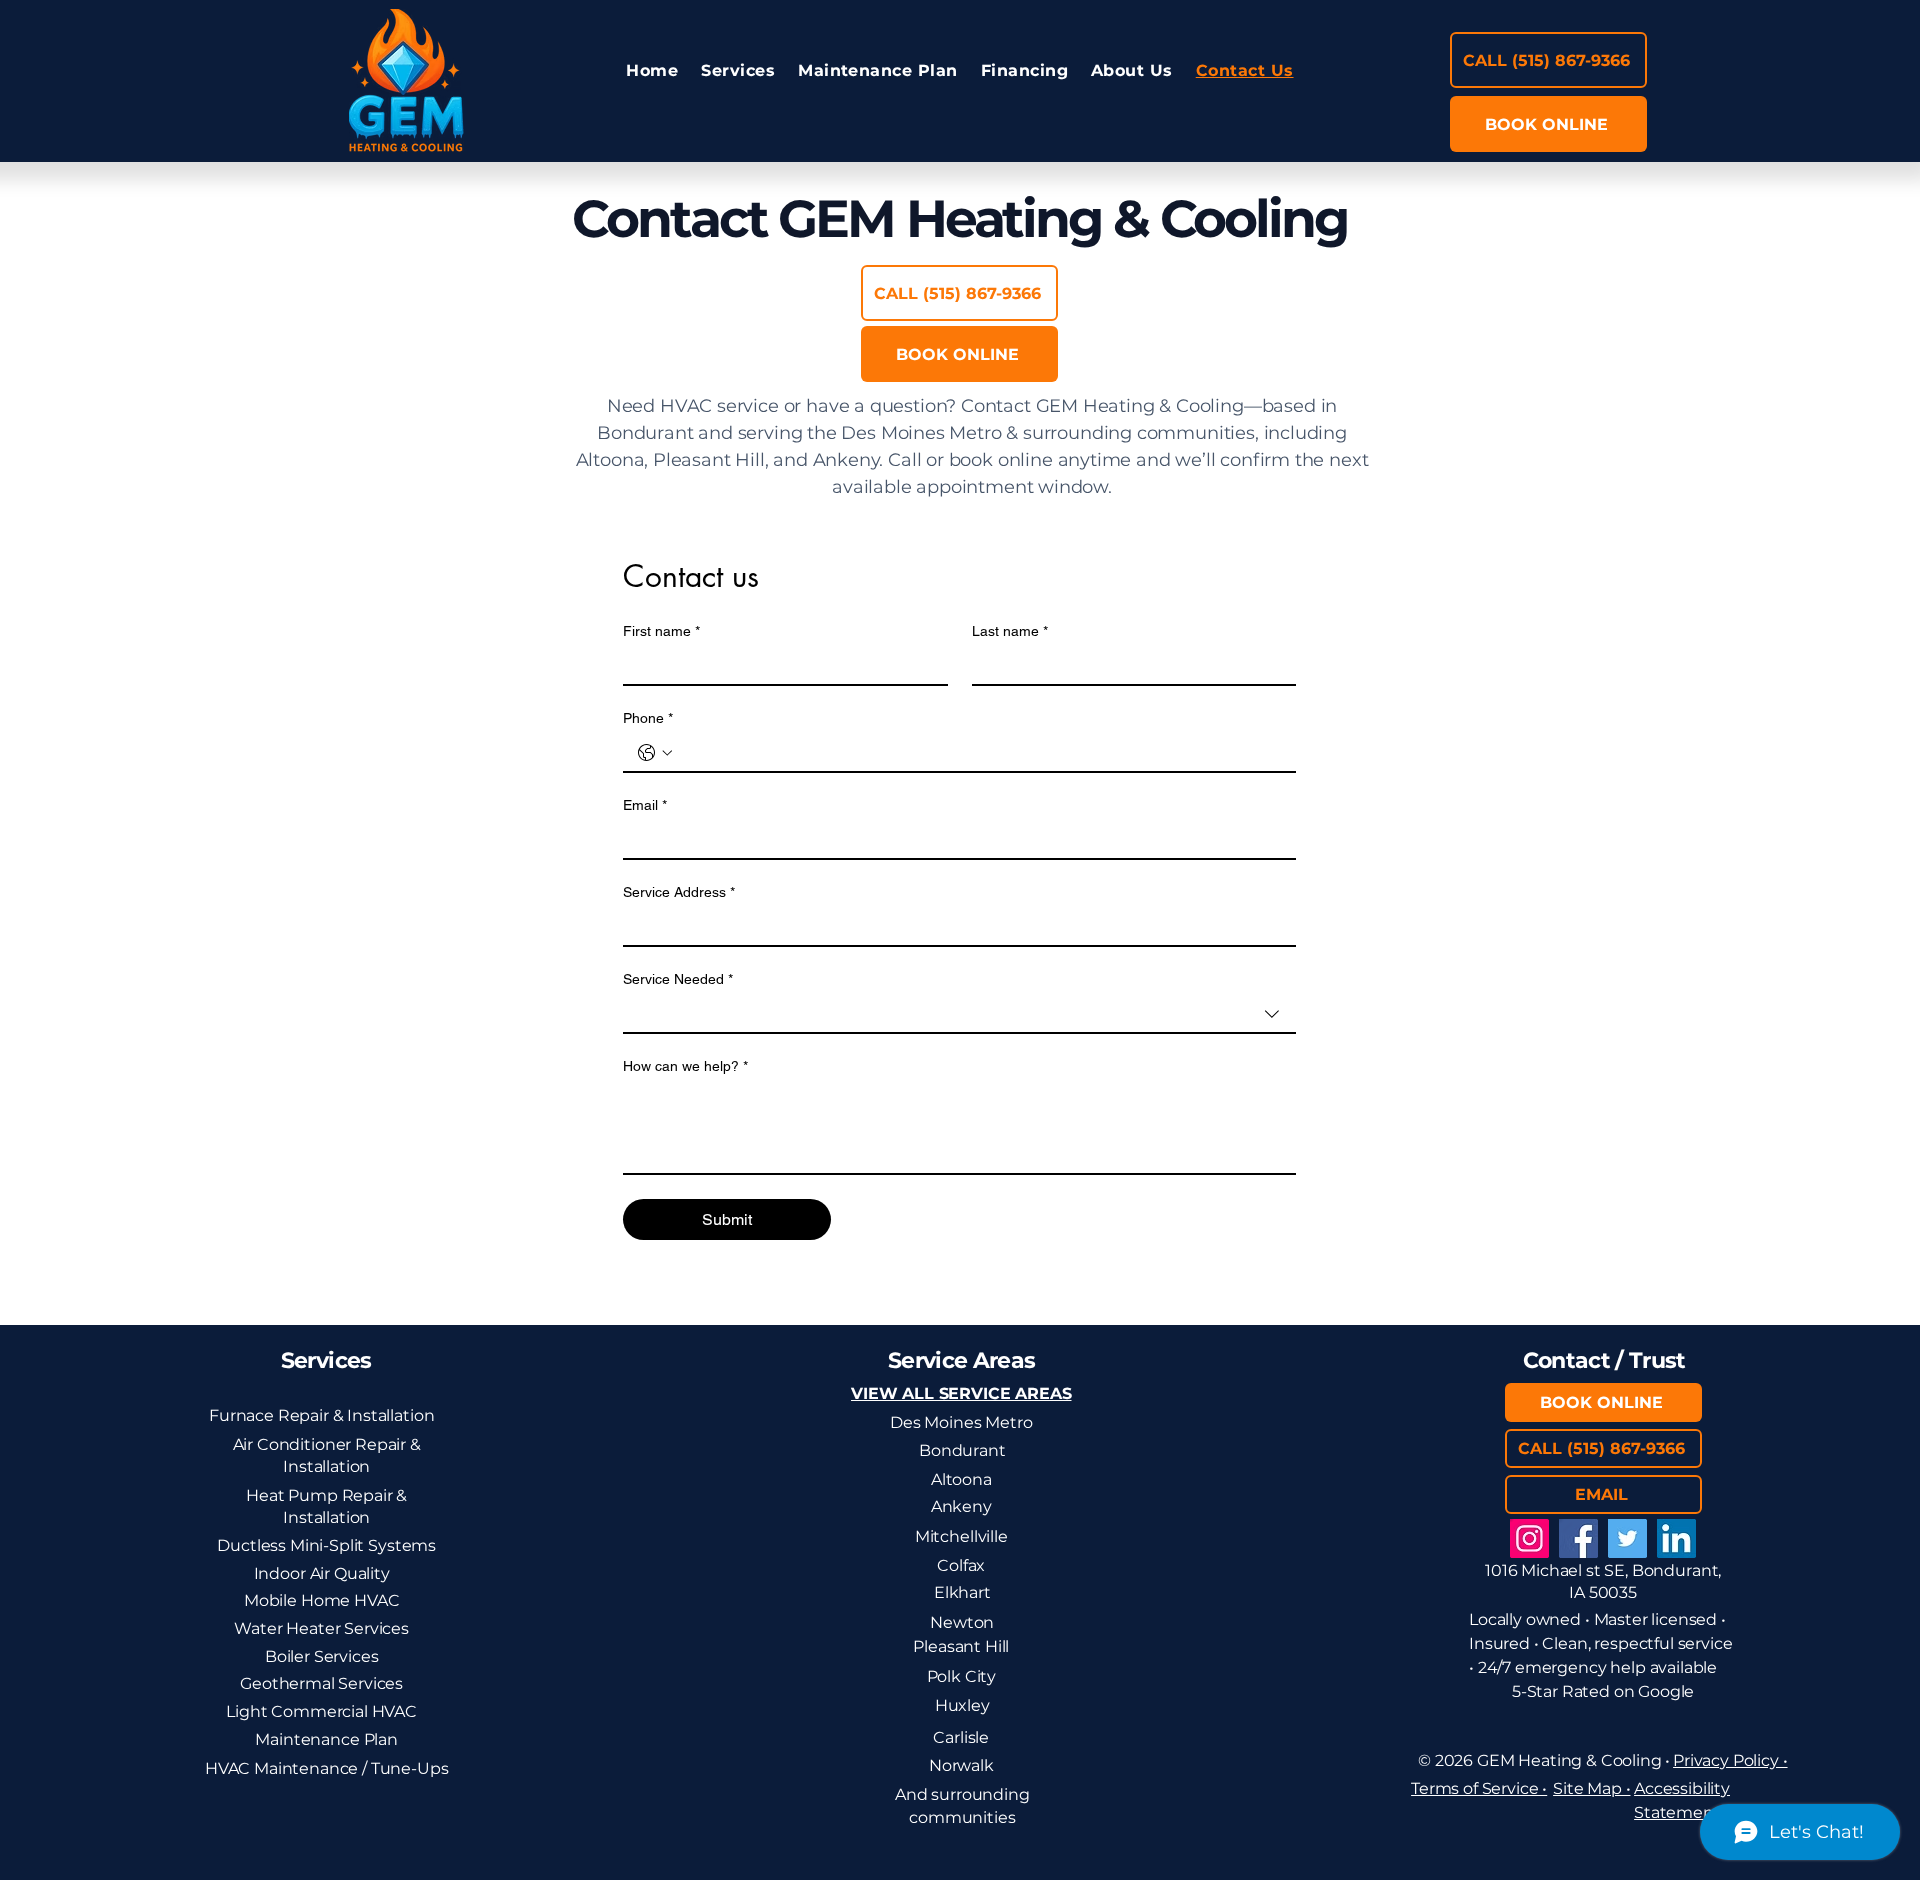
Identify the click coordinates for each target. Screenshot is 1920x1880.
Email (645, 805)
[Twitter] (1627, 1538)
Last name (1010, 631)
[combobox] (959, 1015)
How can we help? (685, 1066)
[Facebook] (1578, 1538)
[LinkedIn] (1676, 1538)
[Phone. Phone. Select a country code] (655, 753)
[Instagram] (1529, 1538)
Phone (648, 718)
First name (661, 631)
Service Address (679, 892)
